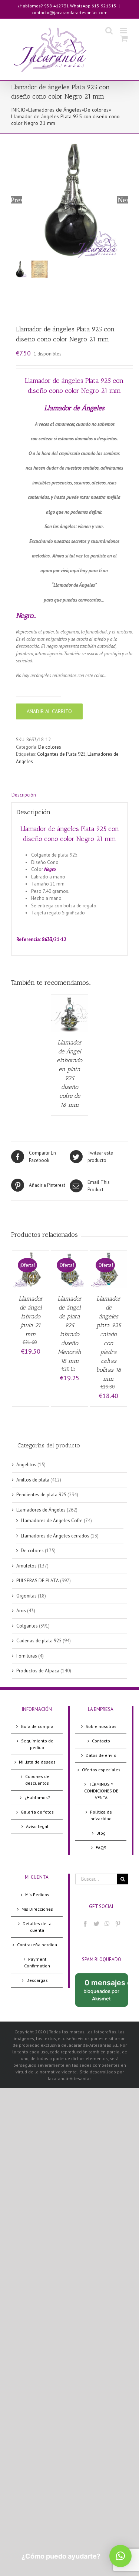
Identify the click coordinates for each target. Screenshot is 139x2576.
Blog (101, 1833)
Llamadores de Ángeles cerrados (55, 1536)
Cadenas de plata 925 (39, 1641)
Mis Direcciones (37, 1909)
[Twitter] (96, 1924)
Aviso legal (37, 1826)
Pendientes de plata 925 (41, 1495)
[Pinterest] (118, 1924)
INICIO (18, 110)
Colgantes (27, 1626)
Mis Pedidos (37, 1895)
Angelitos (26, 1465)
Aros (21, 1611)
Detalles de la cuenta (37, 1927)
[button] (120, 2556)
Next (123, 200)
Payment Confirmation (37, 1962)
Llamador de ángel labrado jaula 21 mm (31, 1316)
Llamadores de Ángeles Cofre (52, 1521)
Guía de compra (37, 1726)
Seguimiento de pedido (37, 1744)
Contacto (101, 1741)
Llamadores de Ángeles (55, 110)
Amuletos (27, 1566)
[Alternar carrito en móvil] (124, 38)
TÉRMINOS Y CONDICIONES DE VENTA (101, 1791)
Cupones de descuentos (37, 1780)
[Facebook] (85, 1924)
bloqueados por (106, 1992)
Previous (17, 200)
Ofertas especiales (101, 1770)
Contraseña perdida (37, 1945)
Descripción (24, 795)
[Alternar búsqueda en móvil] (109, 31)
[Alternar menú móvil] (124, 31)
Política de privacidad (101, 1815)
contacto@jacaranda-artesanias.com (69, 12)
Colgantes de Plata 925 (61, 754)
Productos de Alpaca (38, 1671)
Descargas (37, 1980)
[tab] (69, 795)
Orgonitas (27, 1596)
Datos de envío (101, 1755)
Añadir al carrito (49, 711)
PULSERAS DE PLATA (38, 1581)
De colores (96, 110)
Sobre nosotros (101, 1726)
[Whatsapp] (107, 1924)
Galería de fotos (37, 1812)
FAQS (101, 1847)
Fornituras (27, 1656)
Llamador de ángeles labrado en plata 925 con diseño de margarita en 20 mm (77, 920)
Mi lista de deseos (37, 1762)
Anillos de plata (33, 1480)
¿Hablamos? (37, 1797)
